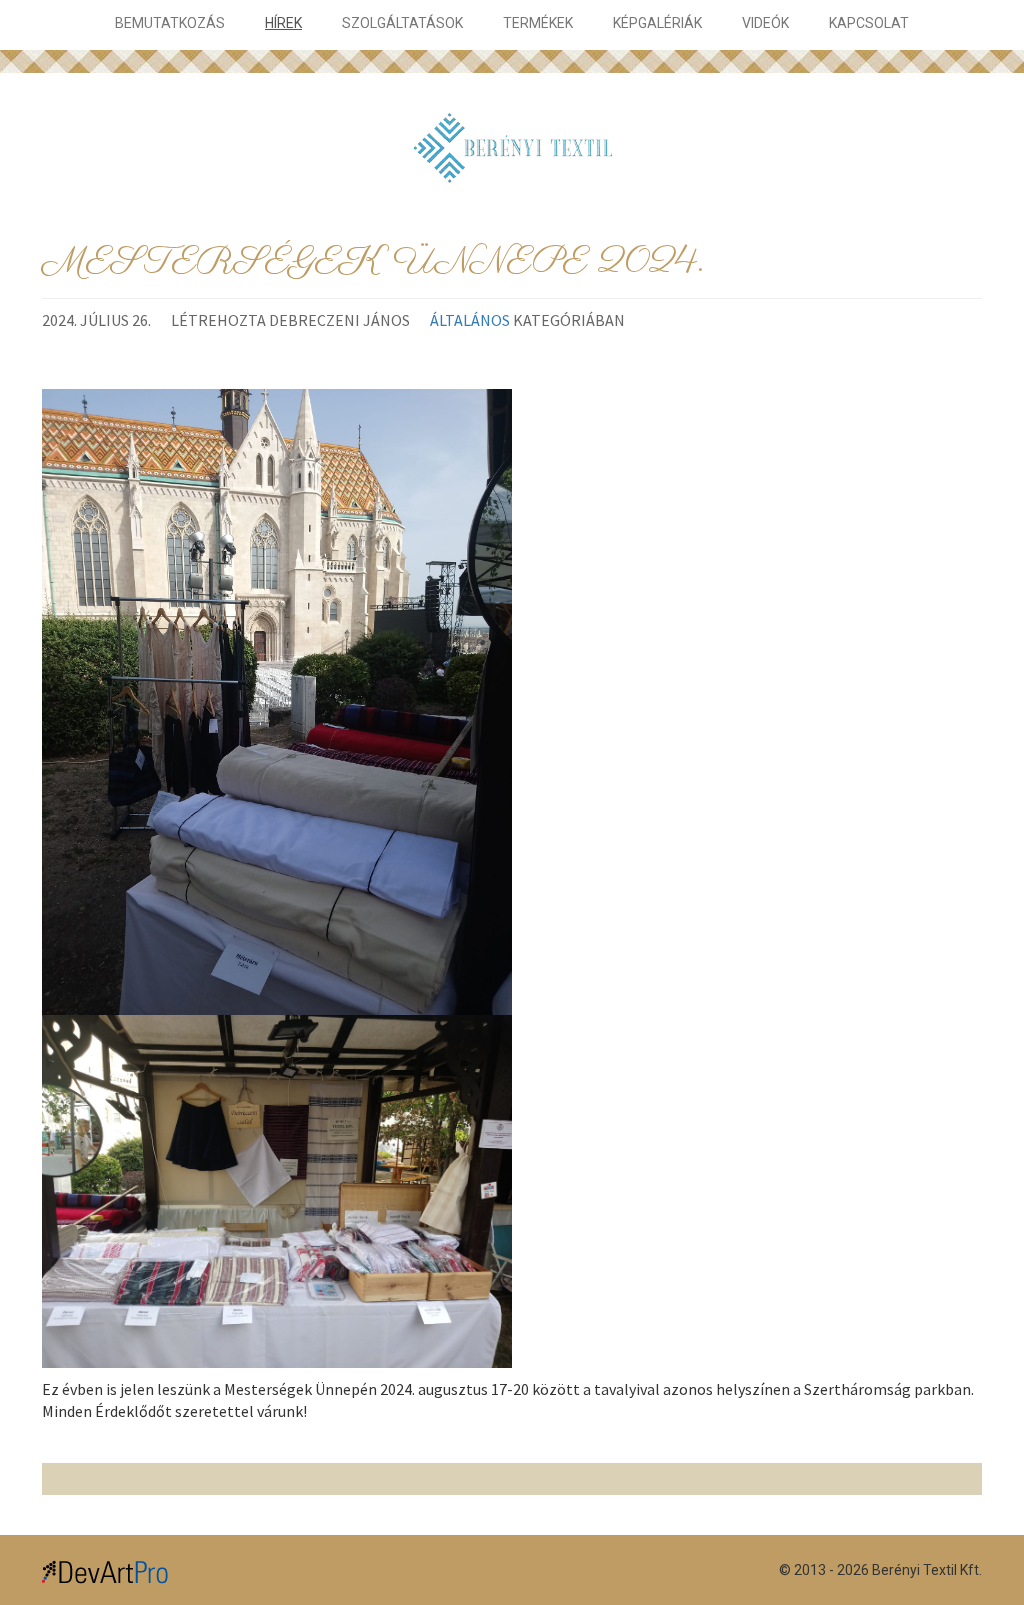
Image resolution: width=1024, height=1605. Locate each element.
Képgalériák (657, 23)
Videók (765, 23)
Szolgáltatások (402, 23)
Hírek (283, 23)
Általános (470, 320)
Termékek (538, 23)
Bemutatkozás (170, 23)
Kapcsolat (869, 23)
